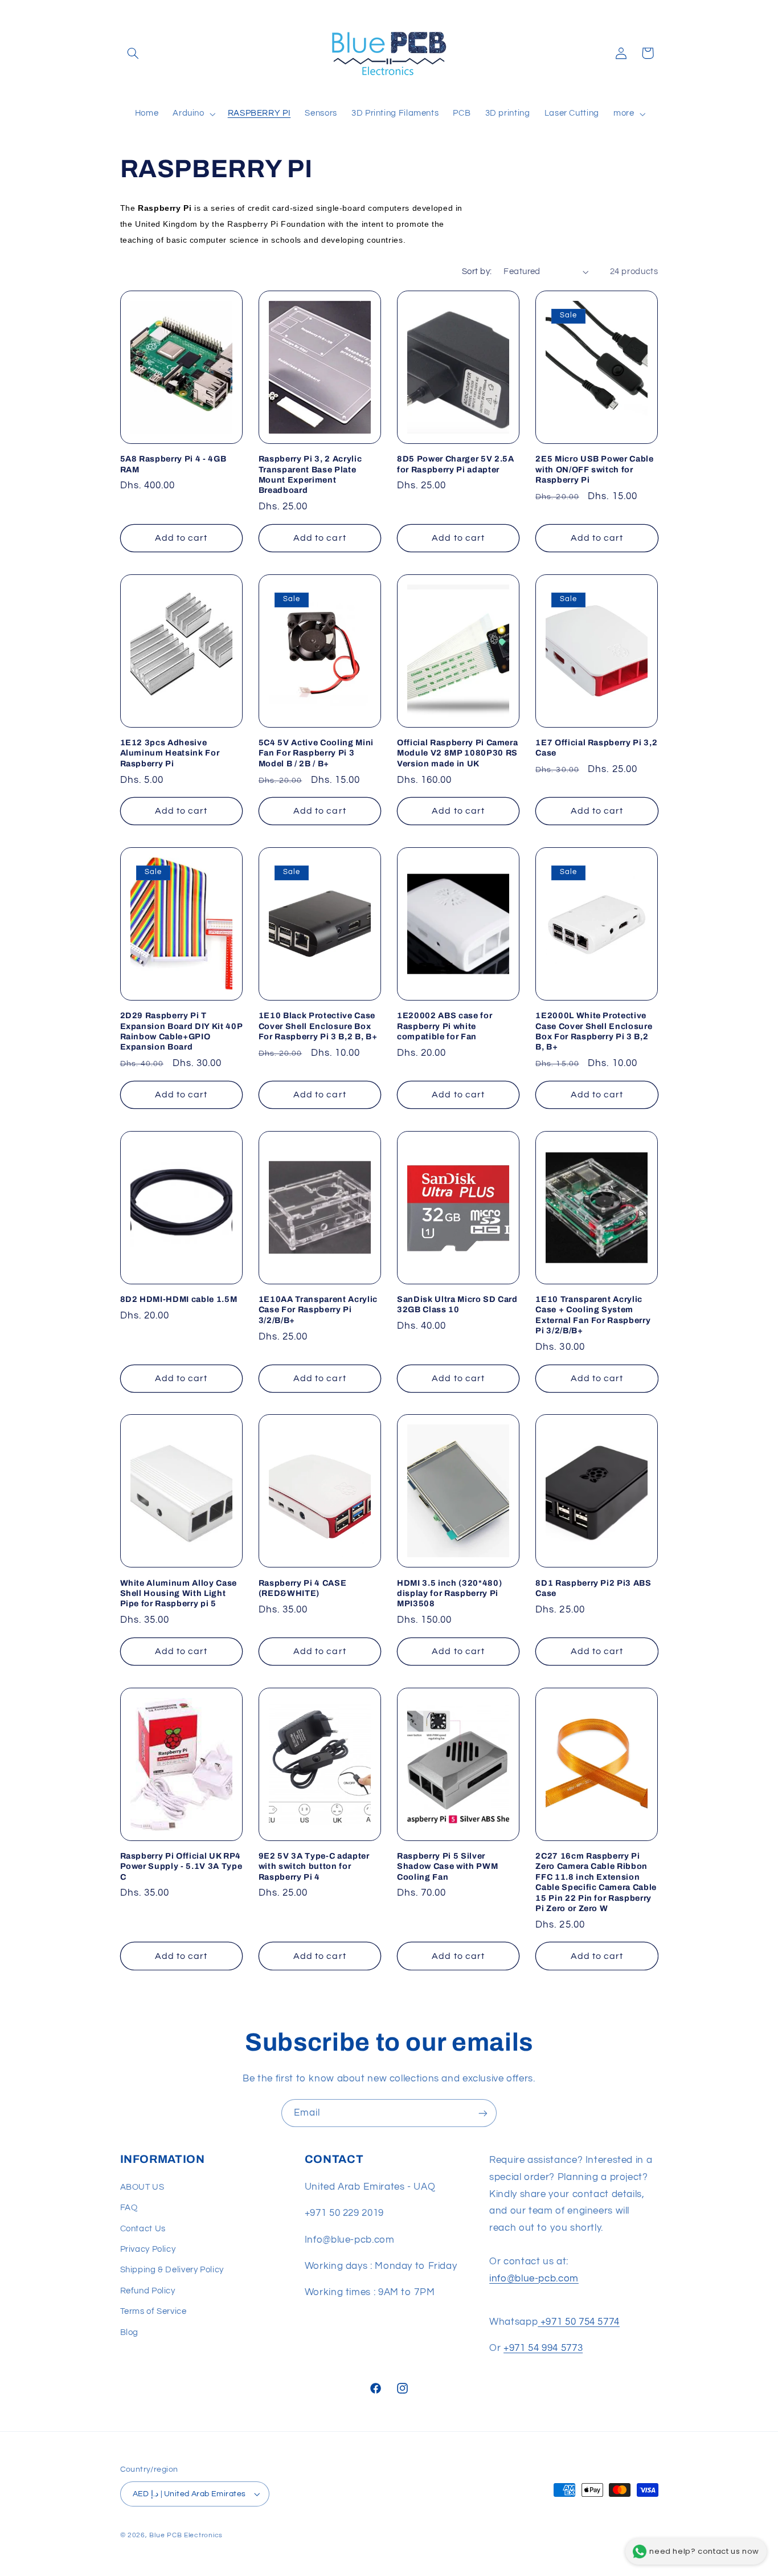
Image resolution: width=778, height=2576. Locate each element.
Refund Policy (148, 2291)
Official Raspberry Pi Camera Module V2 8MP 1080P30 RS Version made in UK (457, 753)
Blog (130, 2332)
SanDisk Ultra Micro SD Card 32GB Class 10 (457, 1304)
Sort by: (477, 272)
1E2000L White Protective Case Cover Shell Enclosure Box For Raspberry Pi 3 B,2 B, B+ (594, 1031)
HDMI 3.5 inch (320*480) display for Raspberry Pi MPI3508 (449, 1593)
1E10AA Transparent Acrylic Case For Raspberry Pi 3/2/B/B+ (318, 1310)
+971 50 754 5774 (579, 2322)
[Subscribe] (483, 2113)
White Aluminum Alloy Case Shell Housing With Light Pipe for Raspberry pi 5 (179, 1593)
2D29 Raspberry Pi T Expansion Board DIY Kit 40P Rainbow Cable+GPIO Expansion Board (181, 1031)
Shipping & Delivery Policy (172, 2270)
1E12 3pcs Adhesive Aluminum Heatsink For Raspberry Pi (170, 753)
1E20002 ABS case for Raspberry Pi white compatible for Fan (445, 1026)
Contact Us (143, 2229)
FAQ (129, 2208)
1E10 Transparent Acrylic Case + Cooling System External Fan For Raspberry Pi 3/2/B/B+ (593, 1315)
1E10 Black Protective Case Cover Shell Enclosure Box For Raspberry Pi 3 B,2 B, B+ (318, 1026)
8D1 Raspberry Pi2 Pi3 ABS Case (593, 1588)
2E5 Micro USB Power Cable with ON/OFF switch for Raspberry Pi (595, 469)
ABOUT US (142, 2187)
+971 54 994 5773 (543, 2348)
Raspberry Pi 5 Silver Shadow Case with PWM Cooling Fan (447, 1866)
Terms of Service (153, 2311)
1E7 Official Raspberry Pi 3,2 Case (596, 748)
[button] (133, 53)
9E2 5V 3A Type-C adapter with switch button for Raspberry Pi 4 (314, 1866)
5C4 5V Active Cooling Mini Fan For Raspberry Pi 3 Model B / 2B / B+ (316, 753)
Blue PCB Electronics (186, 2535)
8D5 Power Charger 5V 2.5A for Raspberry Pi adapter (456, 464)
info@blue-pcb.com (534, 2279)
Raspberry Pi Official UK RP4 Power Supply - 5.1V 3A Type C (181, 1866)
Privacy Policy (148, 2249)
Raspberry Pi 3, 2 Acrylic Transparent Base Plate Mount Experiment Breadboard (310, 474)
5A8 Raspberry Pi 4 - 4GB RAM (173, 464)
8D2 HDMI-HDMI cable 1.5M (179, 1299)
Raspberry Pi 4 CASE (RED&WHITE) (303, 1588)
